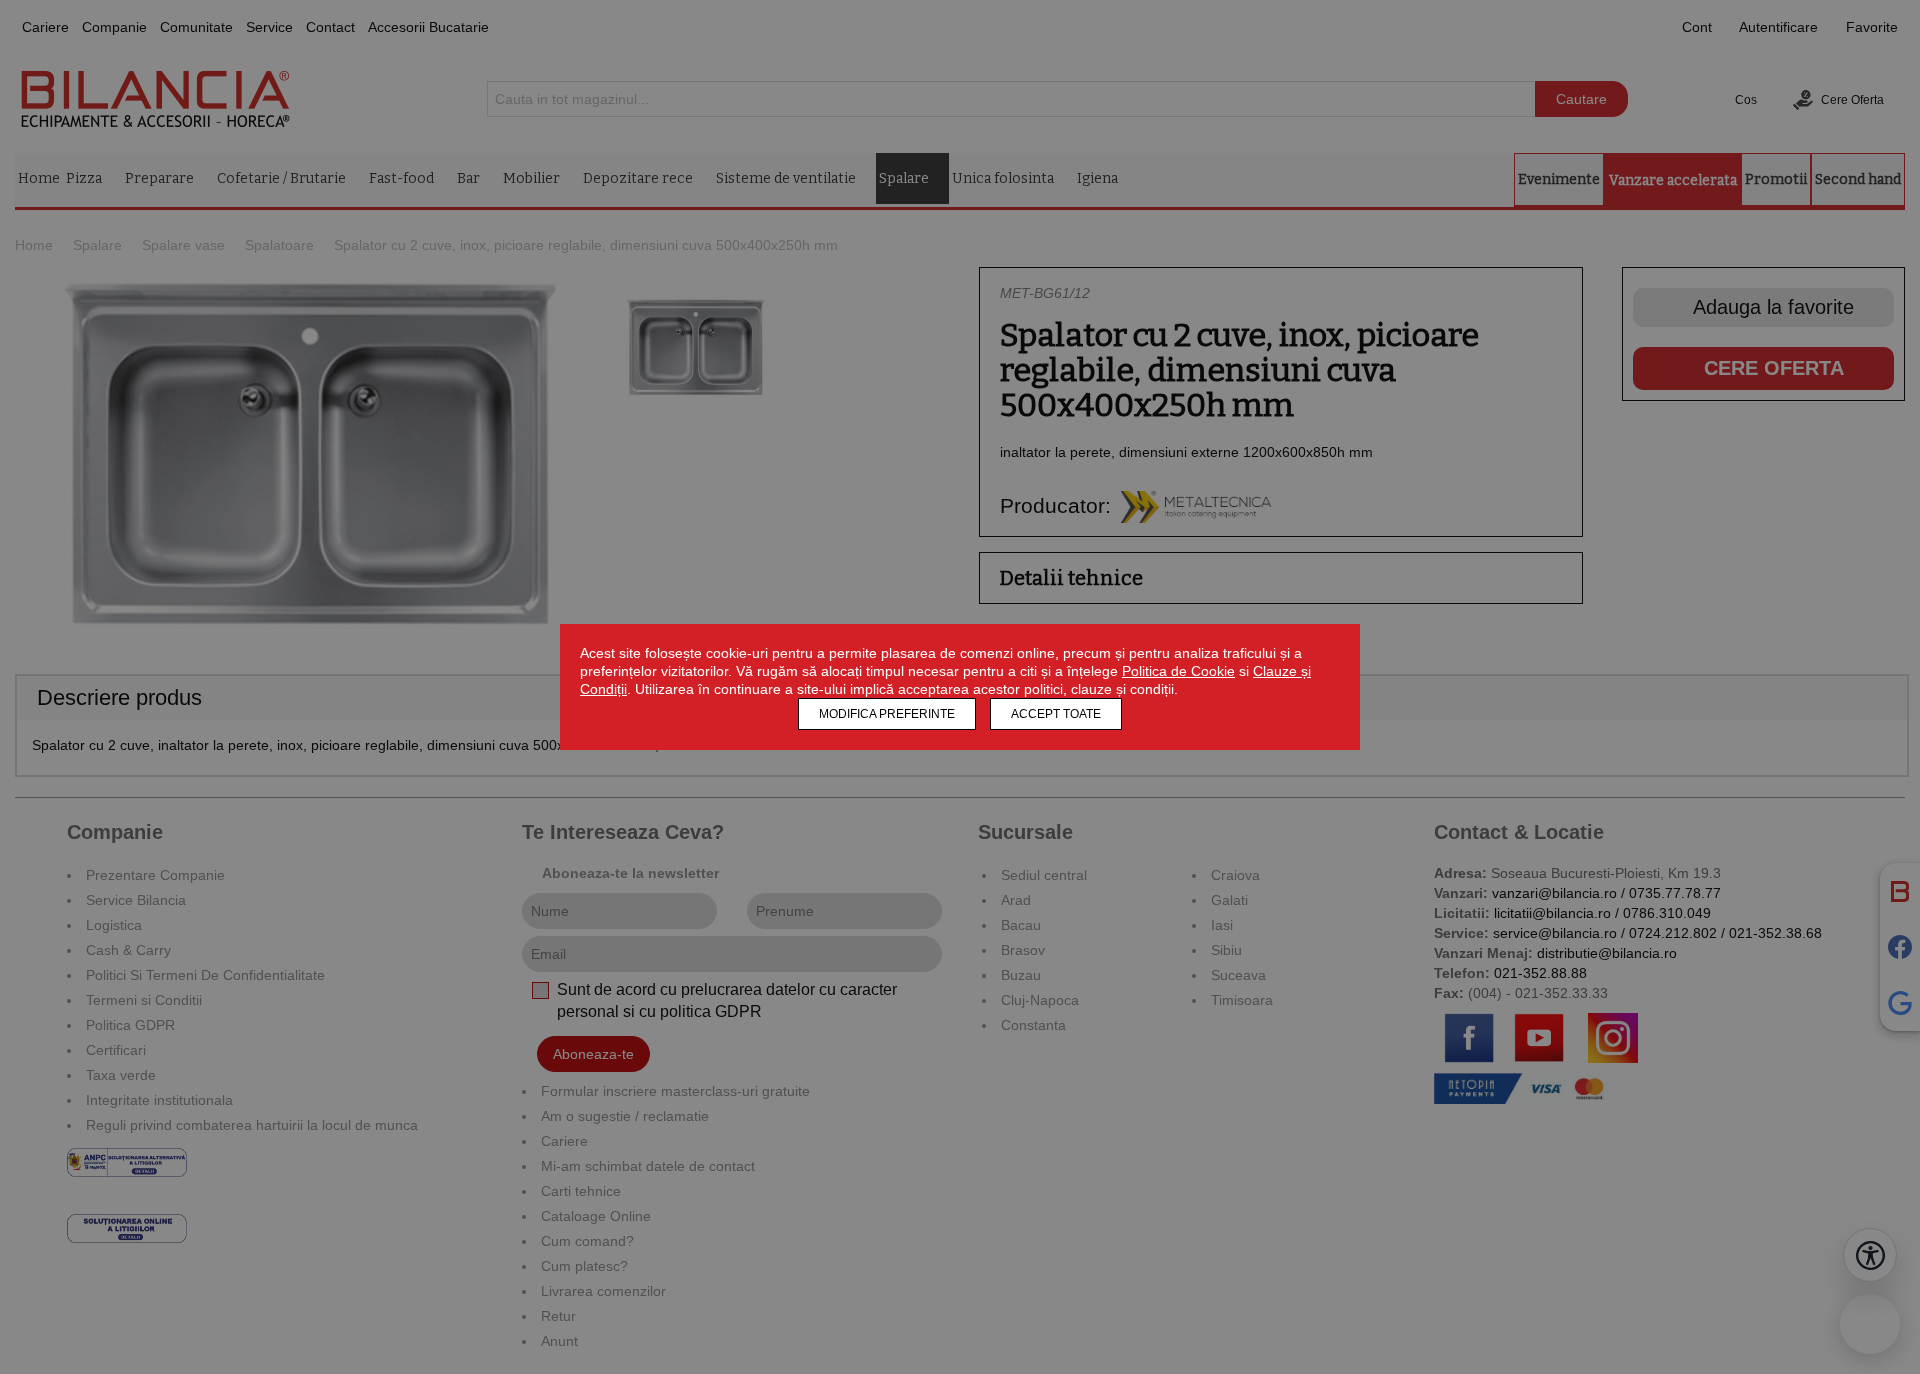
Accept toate (1056, 714)
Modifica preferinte (887, 714)
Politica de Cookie (1178, 671)
